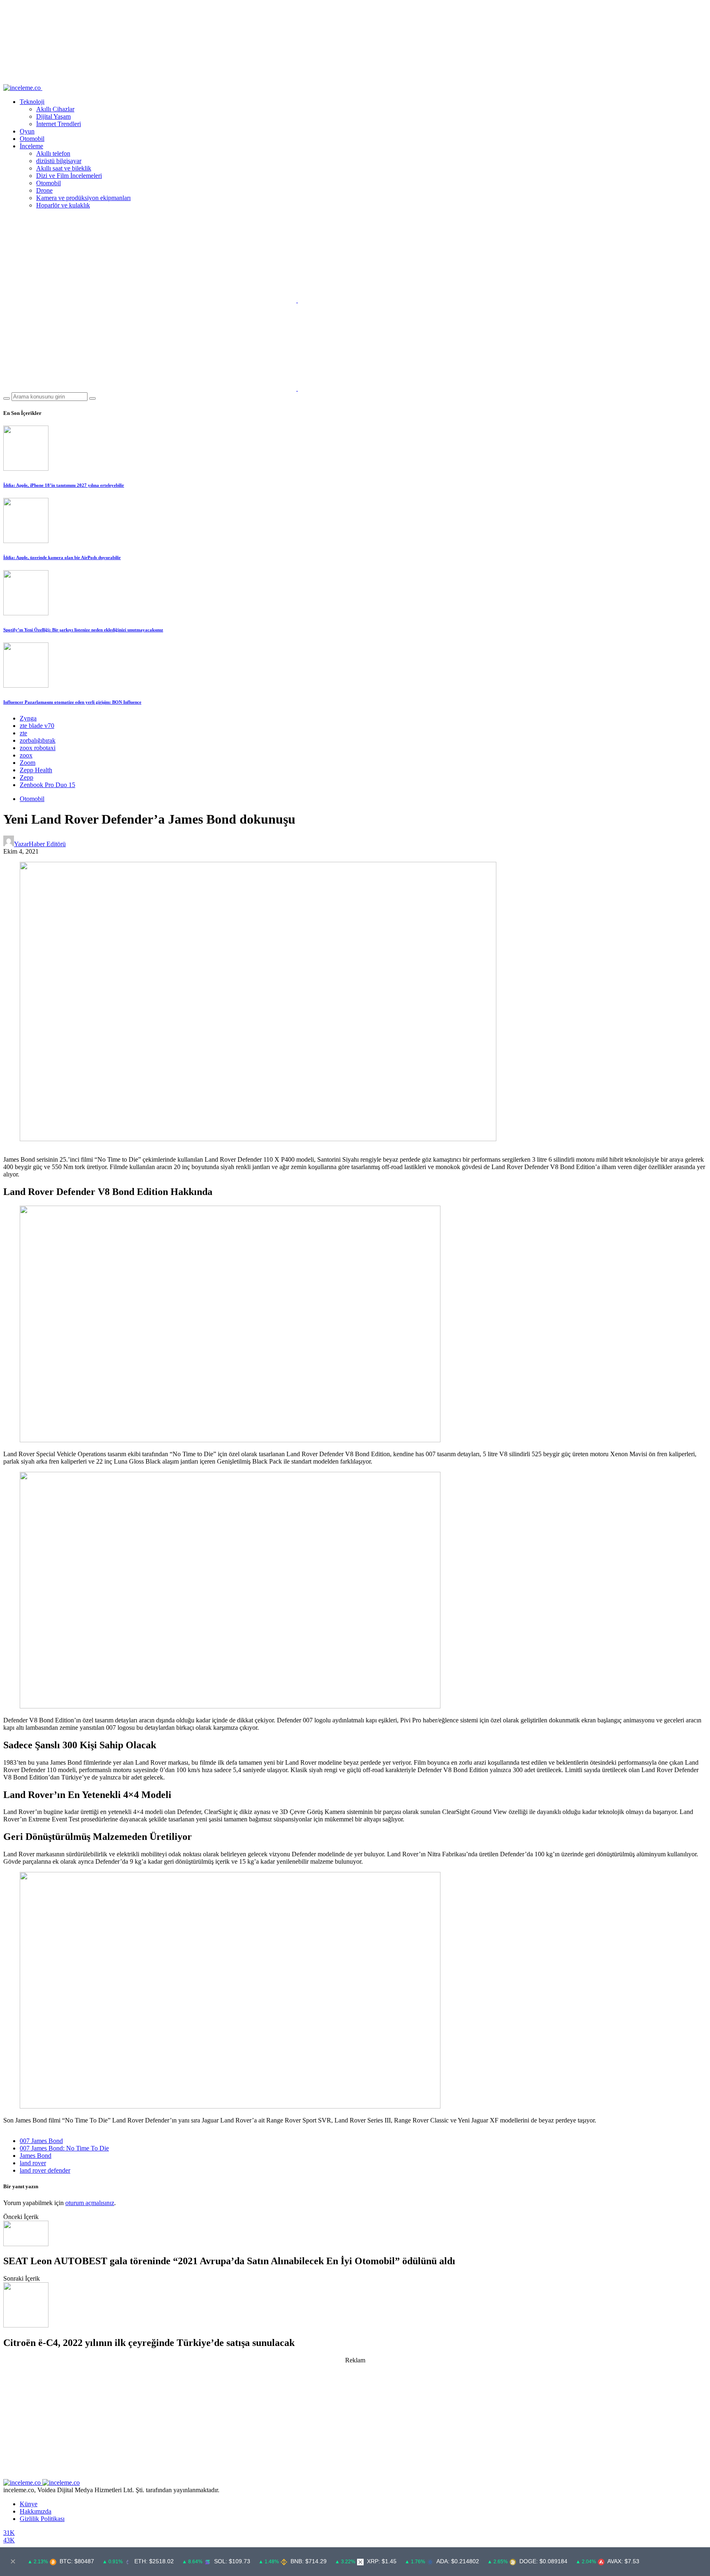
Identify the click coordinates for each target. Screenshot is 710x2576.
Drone (44, 190)
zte (23, 733)
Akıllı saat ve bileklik (64, 168)
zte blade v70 (37, 726)
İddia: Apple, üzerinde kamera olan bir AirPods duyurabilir (62, 557)
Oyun (27, 131)
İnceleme (31, 146)
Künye (29, 2504)
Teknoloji (32, 102)
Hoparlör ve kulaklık (63, 205)
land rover (33, 2163)
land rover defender (45, 2170)
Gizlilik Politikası (42, 2519)
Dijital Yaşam (53, 116)
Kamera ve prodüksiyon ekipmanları (83, 198)
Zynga (28, 718)
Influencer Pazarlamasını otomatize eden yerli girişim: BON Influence (72, 702)
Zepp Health (36, 770)
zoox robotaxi (38, 748)
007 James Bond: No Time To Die (64, 2148)
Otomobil (32, 139)
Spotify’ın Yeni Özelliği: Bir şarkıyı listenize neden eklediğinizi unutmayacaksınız (83, 630)
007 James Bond (41, 2141)
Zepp (27, 777)
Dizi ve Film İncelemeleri (69, 176)
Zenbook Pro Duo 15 (47, 785)
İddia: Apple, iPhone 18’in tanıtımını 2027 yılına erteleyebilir (64, 485)
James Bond (36, 2156)
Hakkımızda (36, 2511)
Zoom (28, 763)
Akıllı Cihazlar (55, 109)
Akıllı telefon (53, 153)
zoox (26, 755)
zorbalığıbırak (38, 740)
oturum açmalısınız (90, 2203)
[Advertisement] (355, 2422)
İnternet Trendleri (59, 124)
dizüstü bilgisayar (59, 161)
